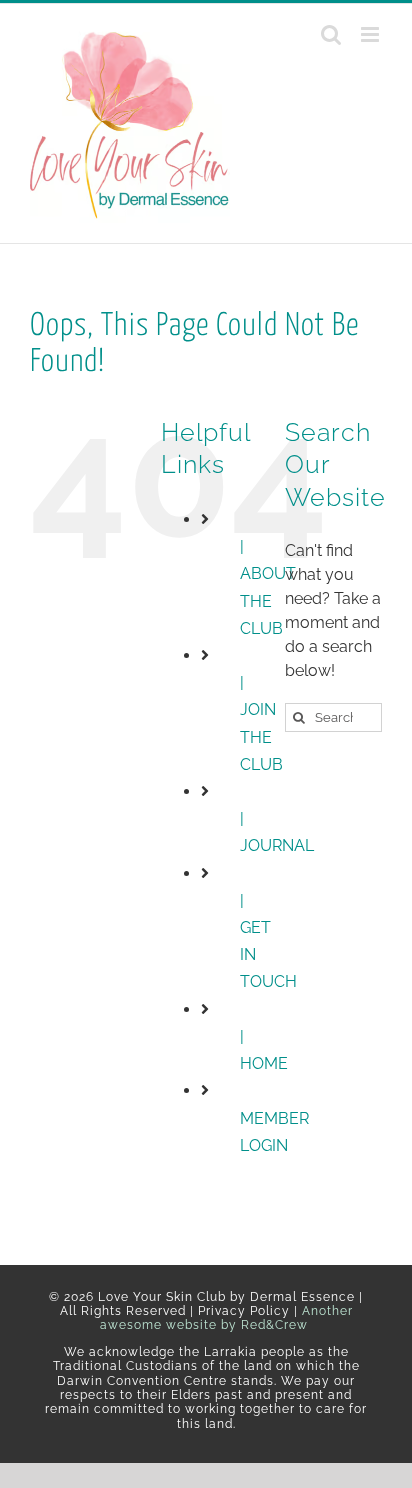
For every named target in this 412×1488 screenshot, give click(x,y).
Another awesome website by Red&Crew (226, 1318)
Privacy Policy (244, 1311)
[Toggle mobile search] (331, 34)
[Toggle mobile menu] (371, 34)
